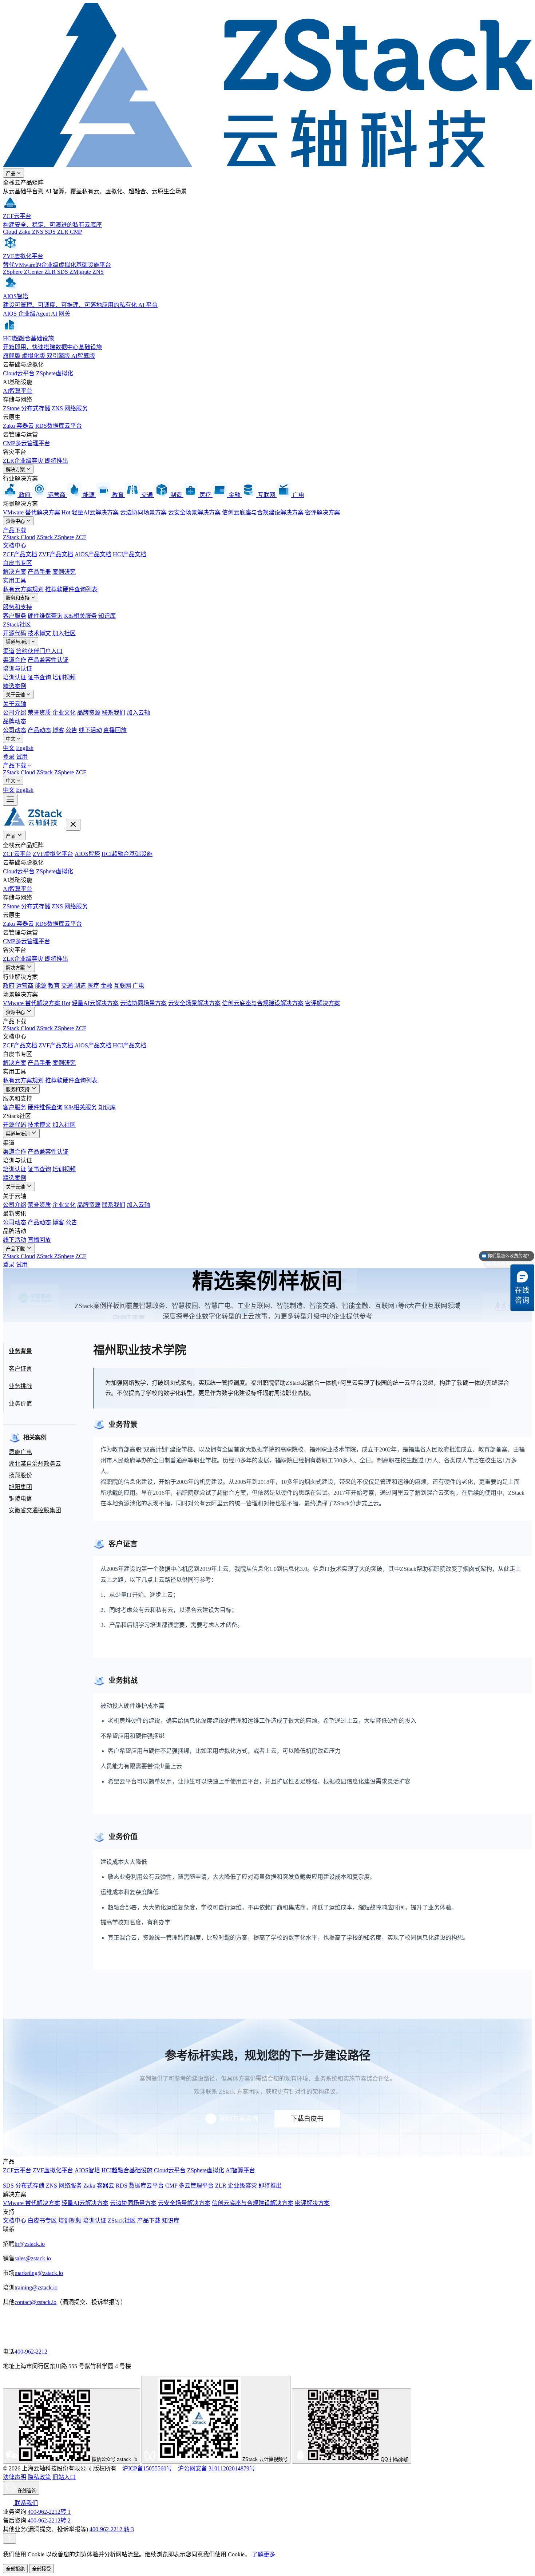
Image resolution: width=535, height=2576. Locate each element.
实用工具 (15, 580)
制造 (80, 986)
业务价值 (20, 1404)
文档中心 (15, 546)
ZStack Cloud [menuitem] (19, 772)
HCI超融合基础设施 (127, 854)
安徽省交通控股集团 (35, 1510)
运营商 (25, 986)
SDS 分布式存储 (24, 2186)
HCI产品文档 (130, 554)
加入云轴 (138, 713)
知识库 (107, 616)
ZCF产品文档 (20, 554)
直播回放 (115, 730)
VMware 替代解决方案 (37, 512)
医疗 (93, 986)
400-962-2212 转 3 (112, 2529)
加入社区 (64, 633)
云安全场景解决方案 (194, 512)
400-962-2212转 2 (49, 2520)
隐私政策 (39, 2477)
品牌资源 (89, 713)
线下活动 (90, 730)
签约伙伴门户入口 (39, 651)
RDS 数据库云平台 (140, 2186)
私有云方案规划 (23, 589)
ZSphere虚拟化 (55, 373)
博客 (58, 730)
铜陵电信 (20, 1499)
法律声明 (15, 2477)
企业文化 (64, 713)
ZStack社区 (17, 625)
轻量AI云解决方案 (95, 512)
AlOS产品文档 (93, 554)
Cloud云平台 (19, 373)
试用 (22, 757)
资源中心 (16, 521)
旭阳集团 (20, 1487)
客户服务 (15, 616)
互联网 (122, 986)
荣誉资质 (39, 713)
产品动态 (39, 730)
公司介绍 (15, 713)
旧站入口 (64, 2477)
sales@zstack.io (33, 2258)
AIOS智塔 (87, 854)
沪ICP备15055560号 (147, 2468)
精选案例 (15, 686)
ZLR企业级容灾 (35, 461)
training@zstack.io (36, 2287)
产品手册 (39, 572)
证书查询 (39, 677)
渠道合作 (15, 660)
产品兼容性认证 (48, 660)
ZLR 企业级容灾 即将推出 (248, 2186)
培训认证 (15, 677)
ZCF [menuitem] (81, 772)
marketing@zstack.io (39, 2273)
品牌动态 (15, 721)
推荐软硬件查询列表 (71, 589)
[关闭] (73, 825)
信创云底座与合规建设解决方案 (263, 512)
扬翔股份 (20, 1475)
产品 (11, 173)
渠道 (9, 651)
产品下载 (15, 530)
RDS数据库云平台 (59, 426)
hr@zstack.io (30, 2244)
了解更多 (263, 2554)
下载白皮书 (307, 2119)
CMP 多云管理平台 (189, 2186)
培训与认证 (17, 669)
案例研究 (64, 572)
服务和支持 (18, 598)
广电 (138, 986)
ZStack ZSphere (55, 537)
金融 (106, 986)
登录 (9, 757)
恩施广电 (20, 1452)
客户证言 (20, 1369)
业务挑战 (20, 1386)
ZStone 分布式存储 (27, 408)
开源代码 (15, 633)
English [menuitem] (25, 748)
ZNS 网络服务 (70, 408)
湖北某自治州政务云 (35, 1464)
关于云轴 (16, 695)
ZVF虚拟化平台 (53, 854)
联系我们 (114, 713)
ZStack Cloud (19, 537)
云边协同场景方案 (143, 512)
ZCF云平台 (17, 854)
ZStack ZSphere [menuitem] (55, 772)
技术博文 (39, 633)
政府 (9, 986)
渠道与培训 (18, 642)
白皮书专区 (17, 563)
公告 (71, 730)
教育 (54, 986)
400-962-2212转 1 (49, 2512)
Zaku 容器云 (18, 426)
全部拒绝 (15, 2569)
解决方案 (16, 469)
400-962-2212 (31, 2352)
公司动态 (15, 730)
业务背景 (20, 1351)
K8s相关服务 (80, 616)
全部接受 (41, 2569)
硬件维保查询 (45, 616)
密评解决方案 (322, 512)
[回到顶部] (9, 2538)
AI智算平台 (18, 391)
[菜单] (10, 800)
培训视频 (64, 677)
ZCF (81, 537)
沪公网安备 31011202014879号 (217, 2468)
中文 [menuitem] (9, 748)
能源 (41, 986)
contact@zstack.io (35, 2302)
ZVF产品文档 (56, 554)
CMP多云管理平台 (27, 443)
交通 (67, 986)
